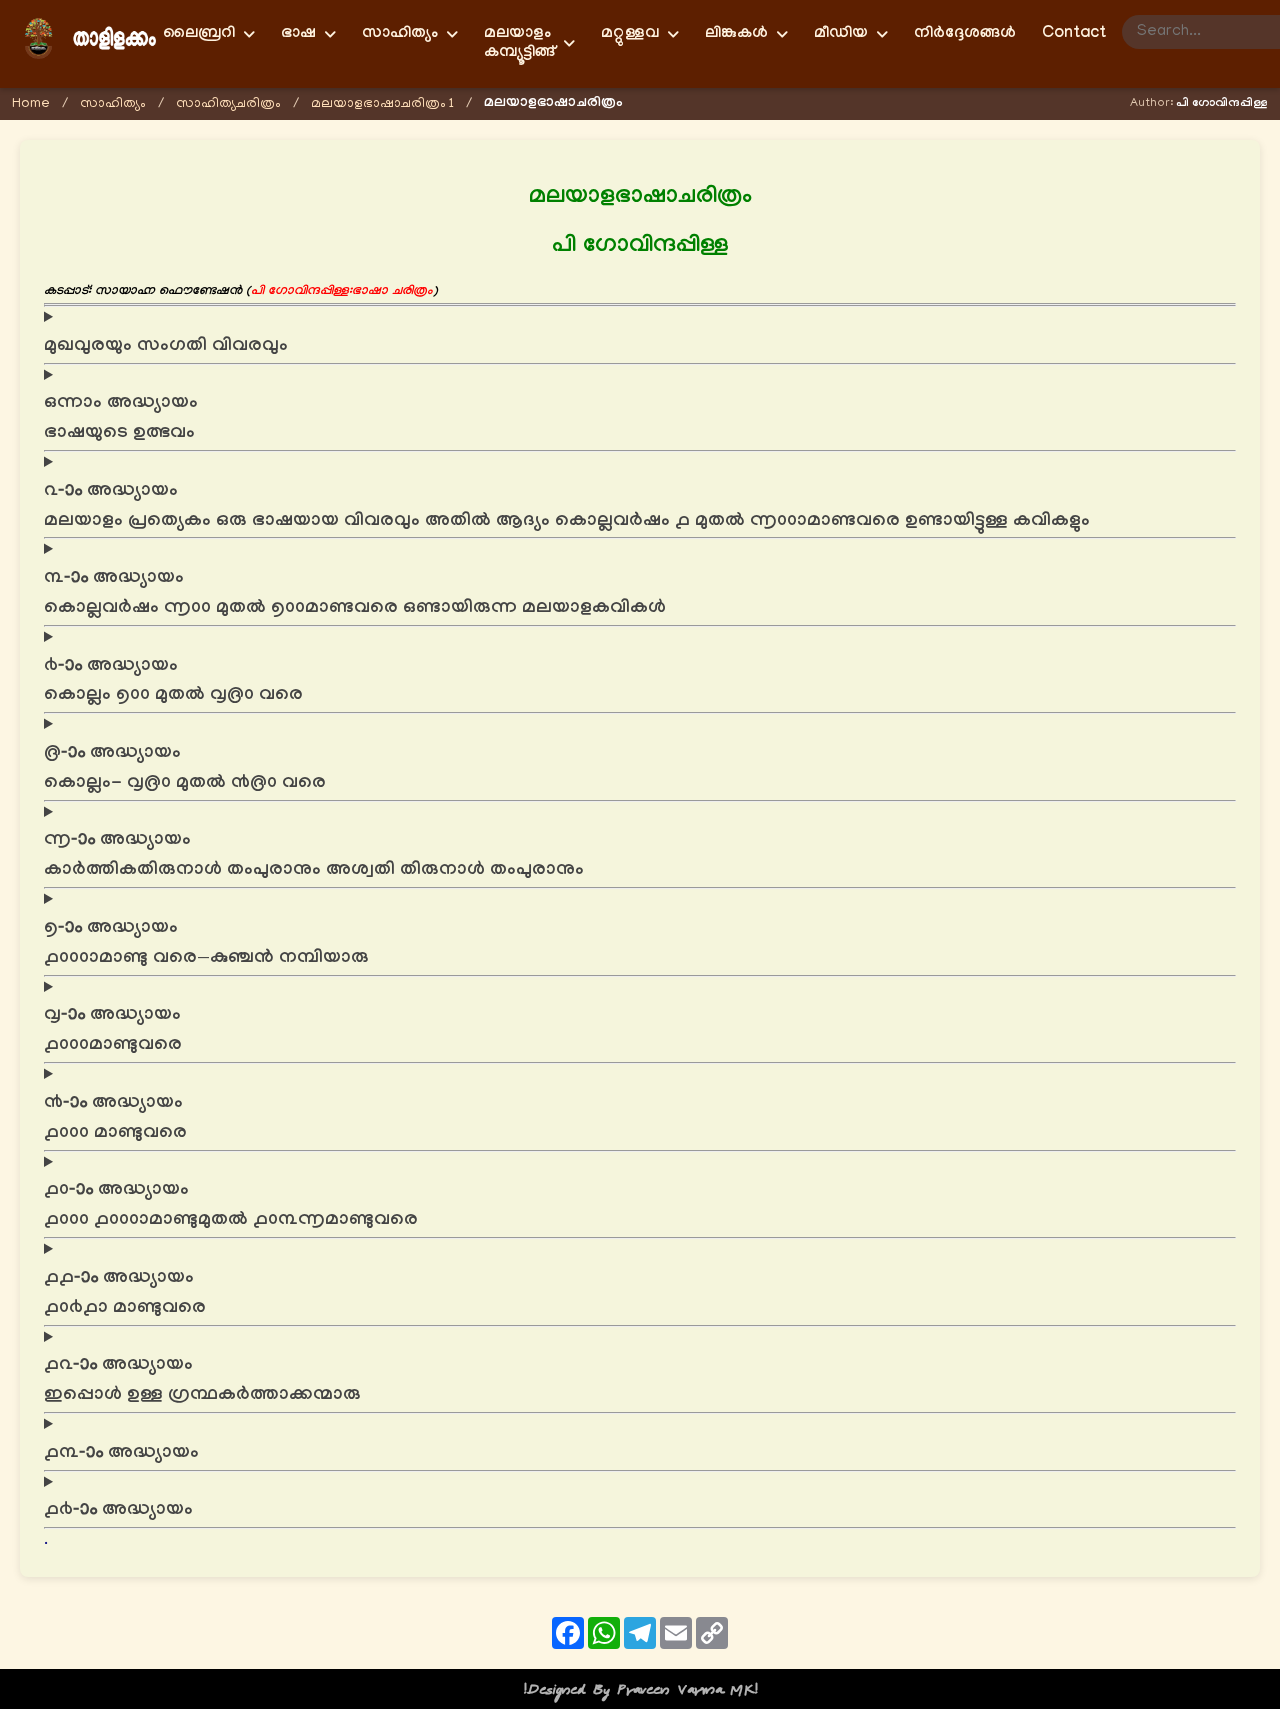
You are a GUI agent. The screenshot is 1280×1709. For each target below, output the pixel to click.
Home (31, 104)
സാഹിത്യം (113, 104)
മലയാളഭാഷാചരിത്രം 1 (382, 104)
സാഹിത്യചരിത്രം (228, 104)
